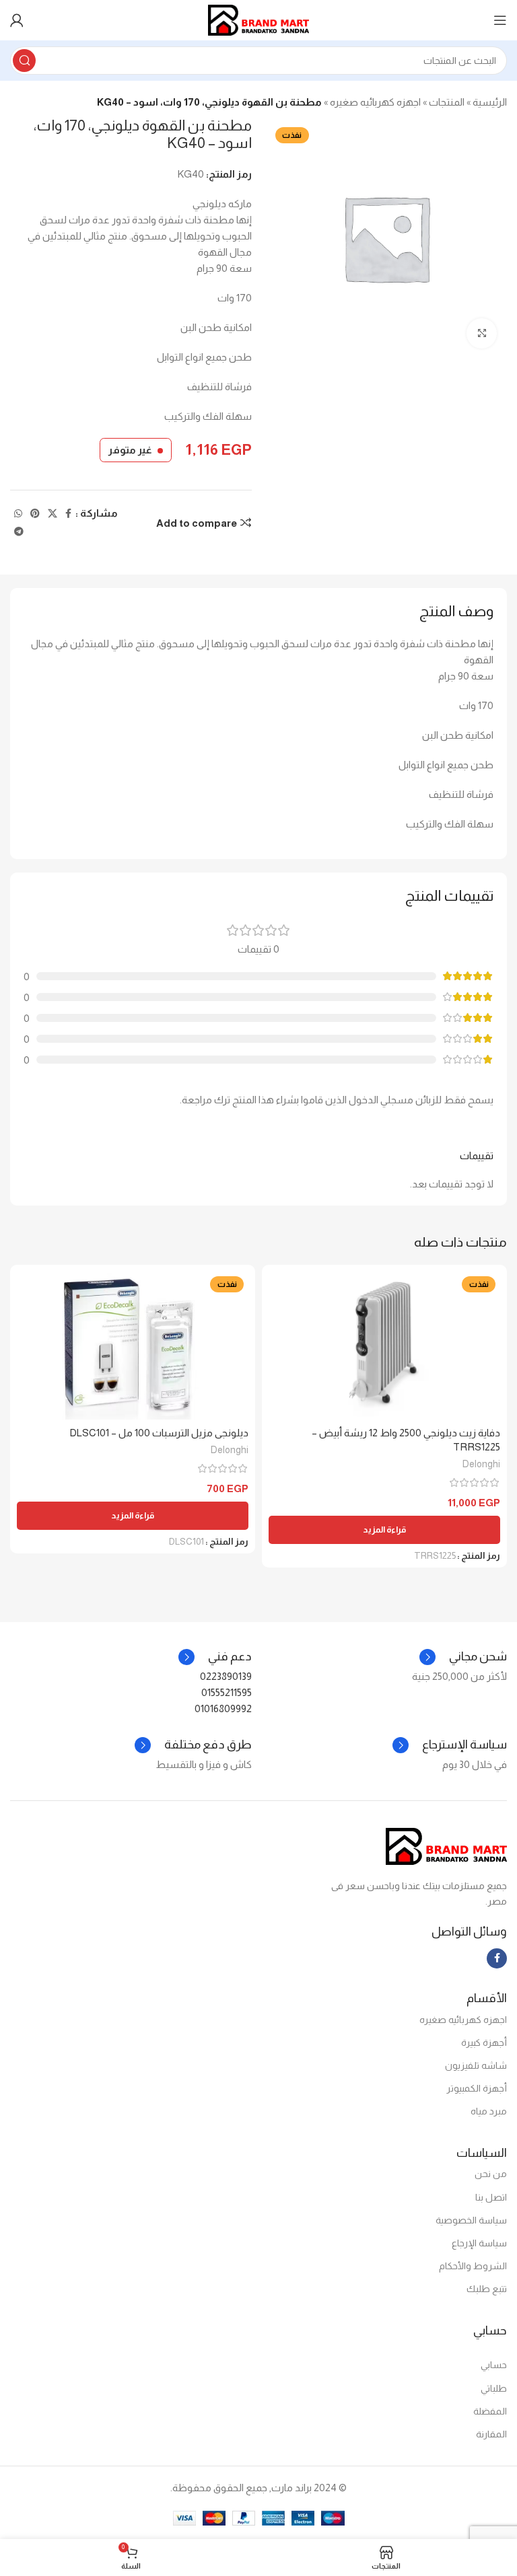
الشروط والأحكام (473, 2266)
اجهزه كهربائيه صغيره (375, 102)
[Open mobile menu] (500, 20)
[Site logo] (258, 19)
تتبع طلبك (487, 2289)
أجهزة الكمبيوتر (477, 2088)
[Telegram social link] (19, 532)
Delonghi (481, 1464)
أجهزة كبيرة (484, 2043)
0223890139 (226, 1676)
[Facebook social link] (68, 514)
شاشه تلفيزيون (476, 2065)
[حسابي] (17, 20)
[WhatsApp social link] (18, 514)
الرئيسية (490, 102)
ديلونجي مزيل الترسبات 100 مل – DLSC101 (159, 1433)
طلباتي (494, 2388)
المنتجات (447, 102)
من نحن (491, 2174)
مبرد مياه (489, 2111)
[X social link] (53, 514)
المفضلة (490, 2411)
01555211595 (227, 1692)
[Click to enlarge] (482, 333)
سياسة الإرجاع (479, 2243)
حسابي (494, 2365)
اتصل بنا (491, 2197)
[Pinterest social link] (35, 514)
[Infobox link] (215, 1657)
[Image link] (446, 1846)
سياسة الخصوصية (471, 2220)
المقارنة (491, 2434)
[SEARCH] (24, 61)
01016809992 (223, 1708)
